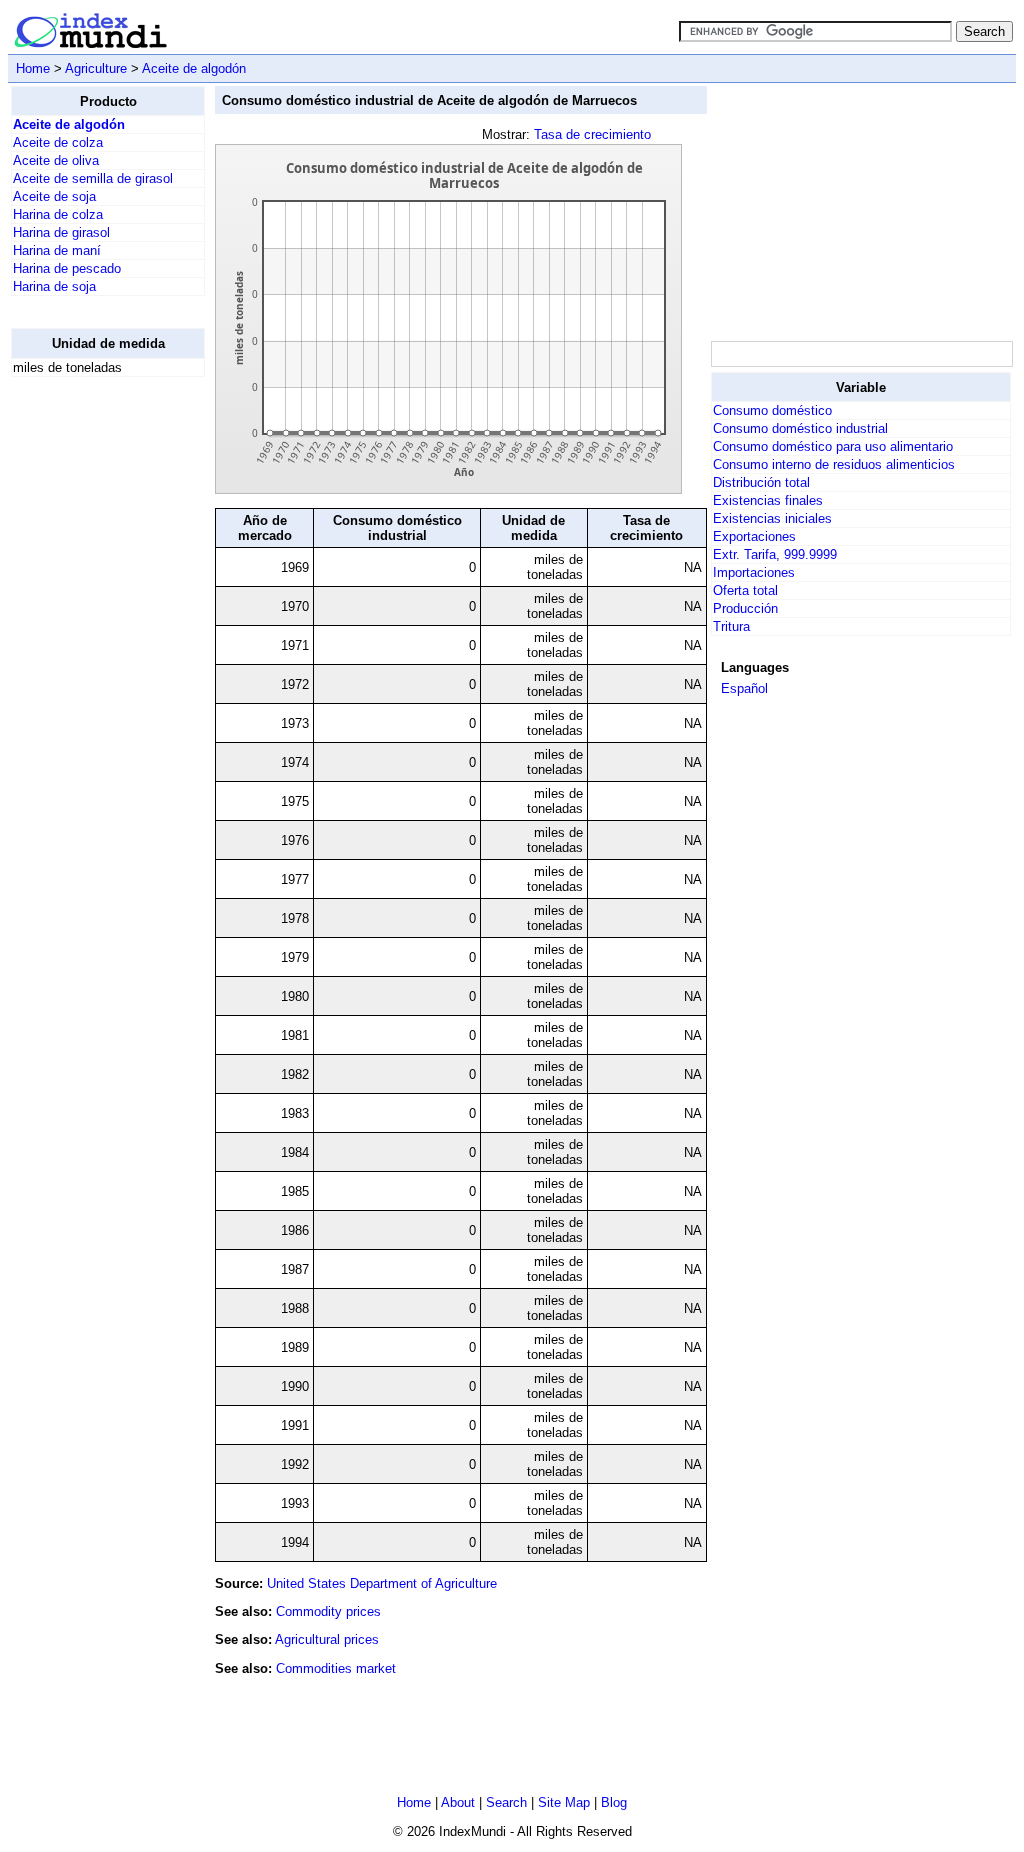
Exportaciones (754, 536)
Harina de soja (54, 286)
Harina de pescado (67, 268)
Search (506, 1802)
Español (744, 688)
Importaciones (754, 572)
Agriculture (96, 68)
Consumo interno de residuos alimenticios (834, 464)
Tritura (731, 626)
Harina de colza (58, 214)
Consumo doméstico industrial (800, 428)
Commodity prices (328, 1611)
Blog (614, 1802)
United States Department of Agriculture (382, 1583)
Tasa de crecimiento (592, 134)
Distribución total (761, 482)
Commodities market (336, 1668)
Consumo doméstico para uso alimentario (833, 446)
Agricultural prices (327, 1639)
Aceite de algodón (194, 68)
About (458, 1802)
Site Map (564, 1802)
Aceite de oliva (56, 160)
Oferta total (745, 590)
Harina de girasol (61, 232)
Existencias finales (768, 500)
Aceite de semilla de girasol (93, 178)
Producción (745, 608)
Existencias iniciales (772, 518)
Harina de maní (57, 250)
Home (33, 68)
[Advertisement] (91, 693)
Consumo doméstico (772, 410)
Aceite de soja (54, 196)
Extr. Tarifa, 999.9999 (775, 554)
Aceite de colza (58, 142)
